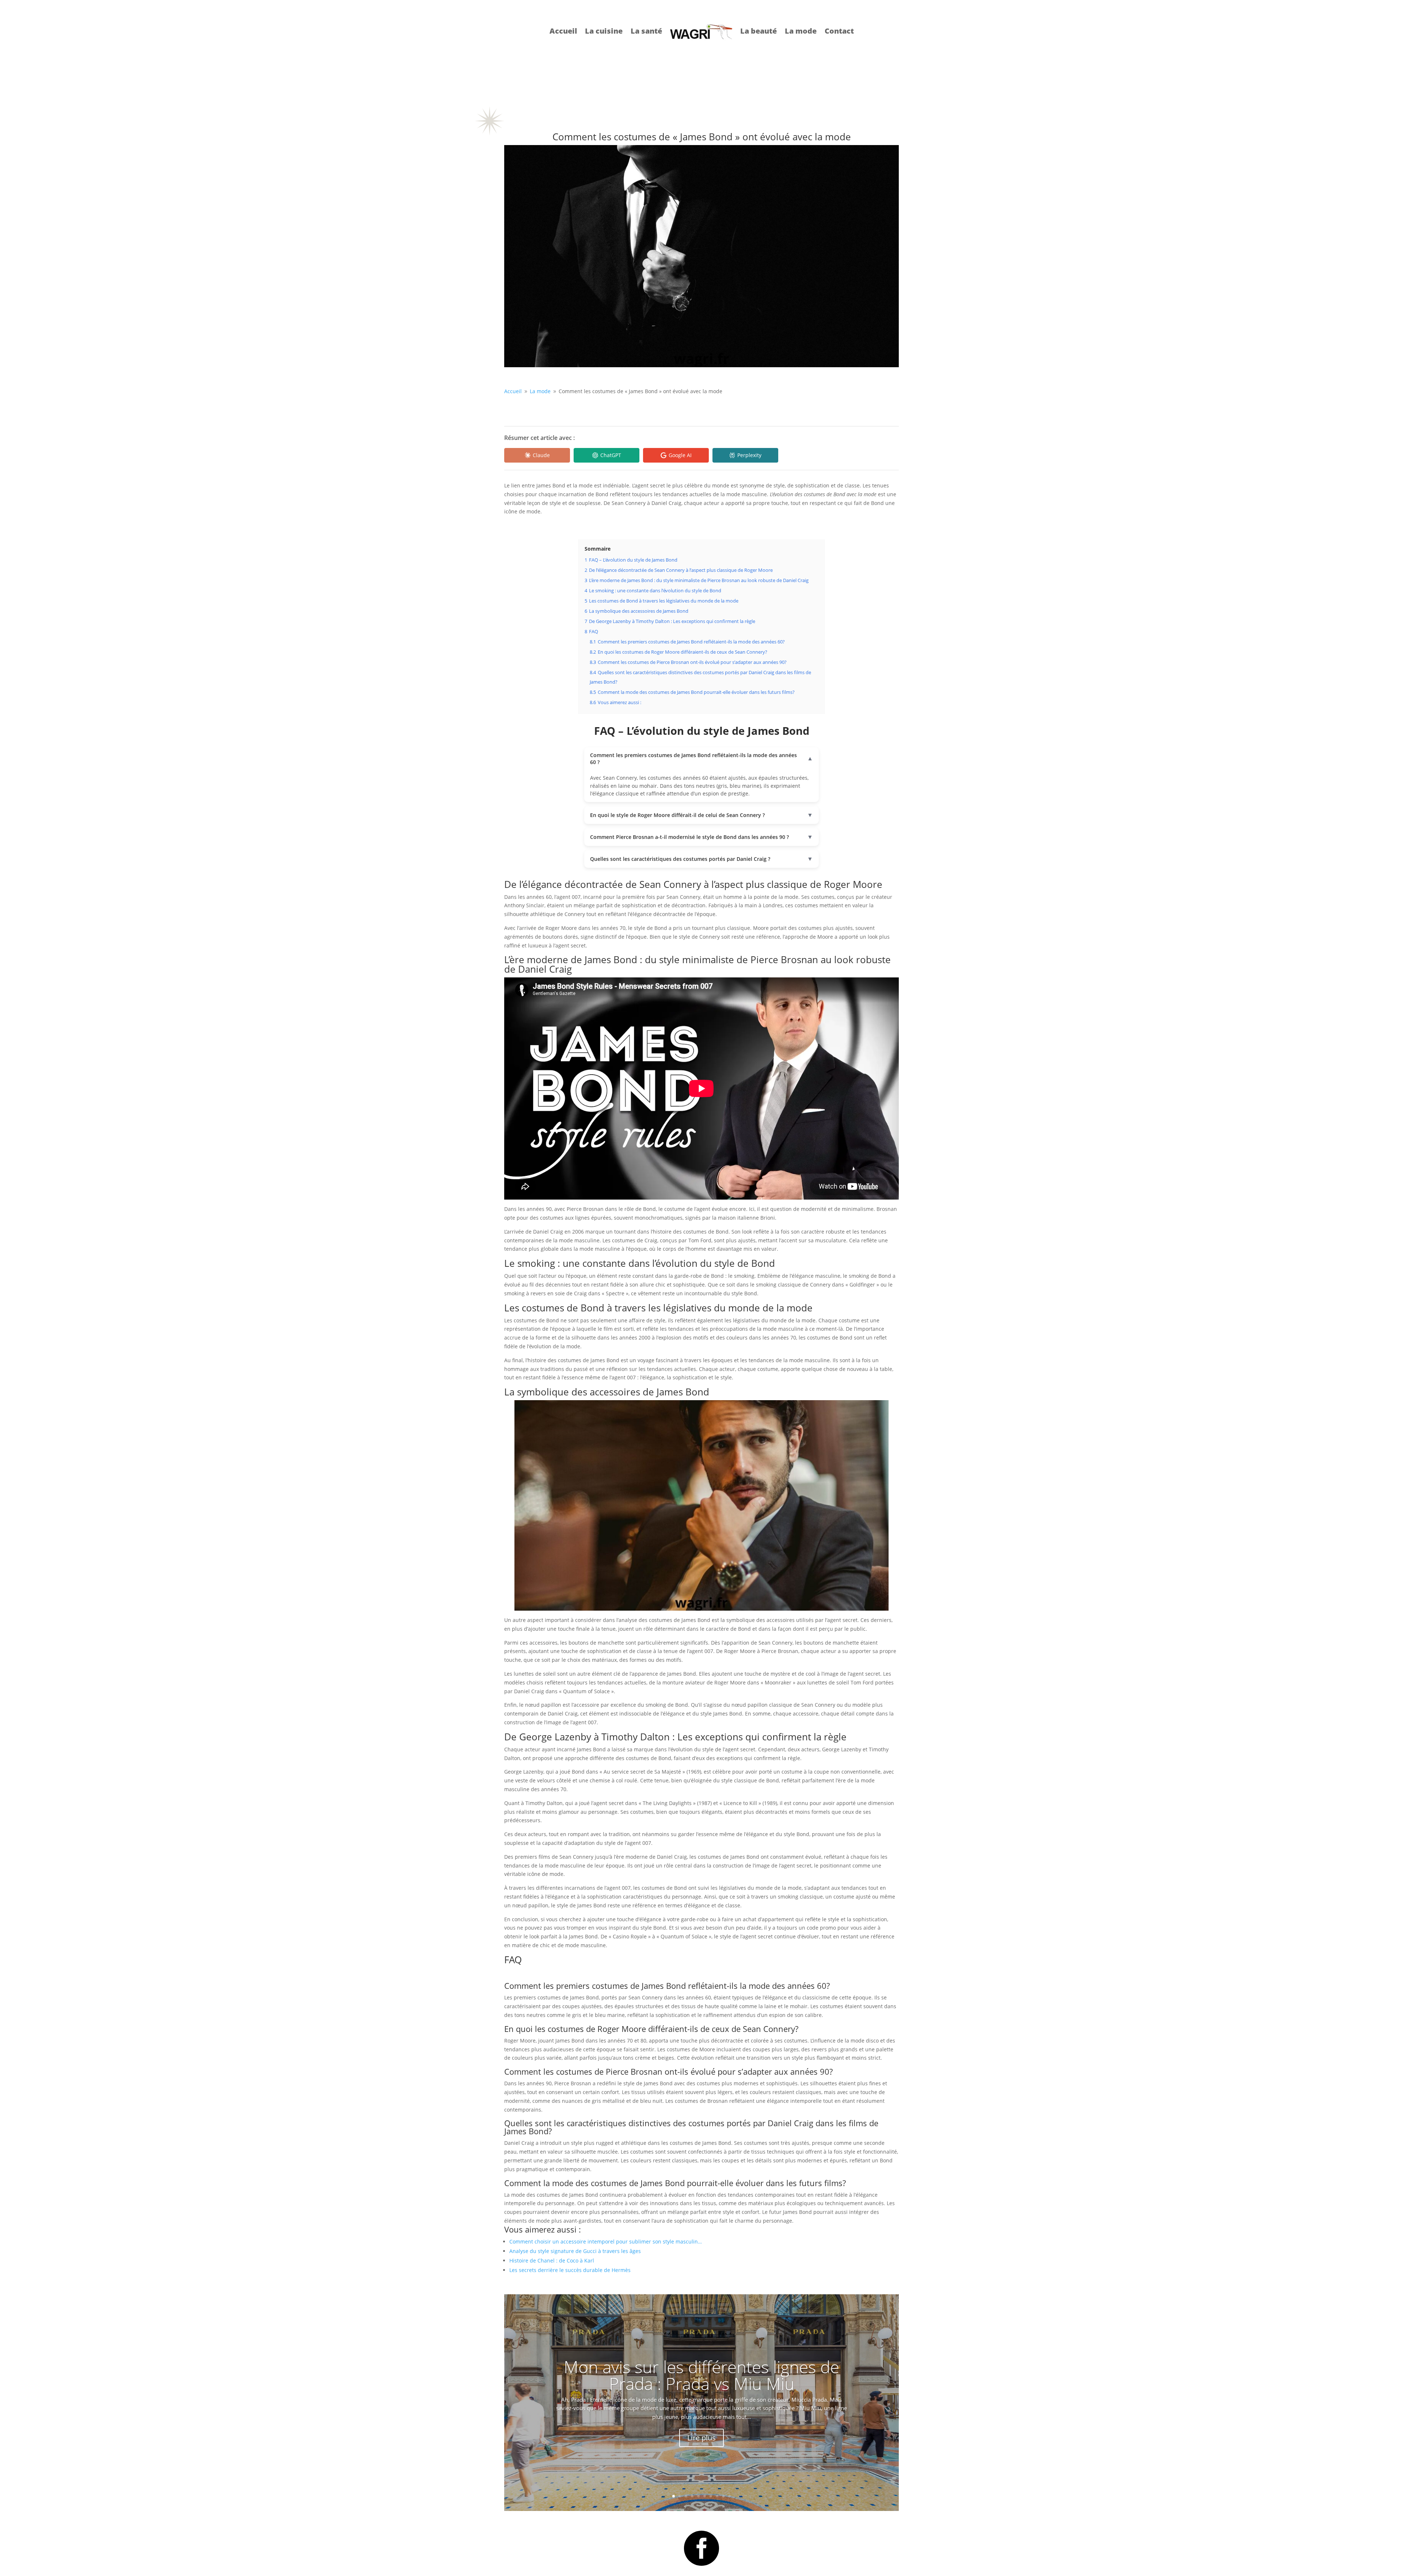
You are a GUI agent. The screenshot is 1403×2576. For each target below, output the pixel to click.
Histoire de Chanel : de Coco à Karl (552, 2260)
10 (729, 2496)
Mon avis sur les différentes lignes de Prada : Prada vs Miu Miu (701, 2375)
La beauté (758, 31)
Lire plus (701, 2438)
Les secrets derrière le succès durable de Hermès (570, 2270)
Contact (839, 31)
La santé (646, 31)
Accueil (563, 31)
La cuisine (604, 31)
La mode (801, 31)
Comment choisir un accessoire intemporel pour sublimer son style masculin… (606, 2241)
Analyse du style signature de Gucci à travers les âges (575, 2251)
